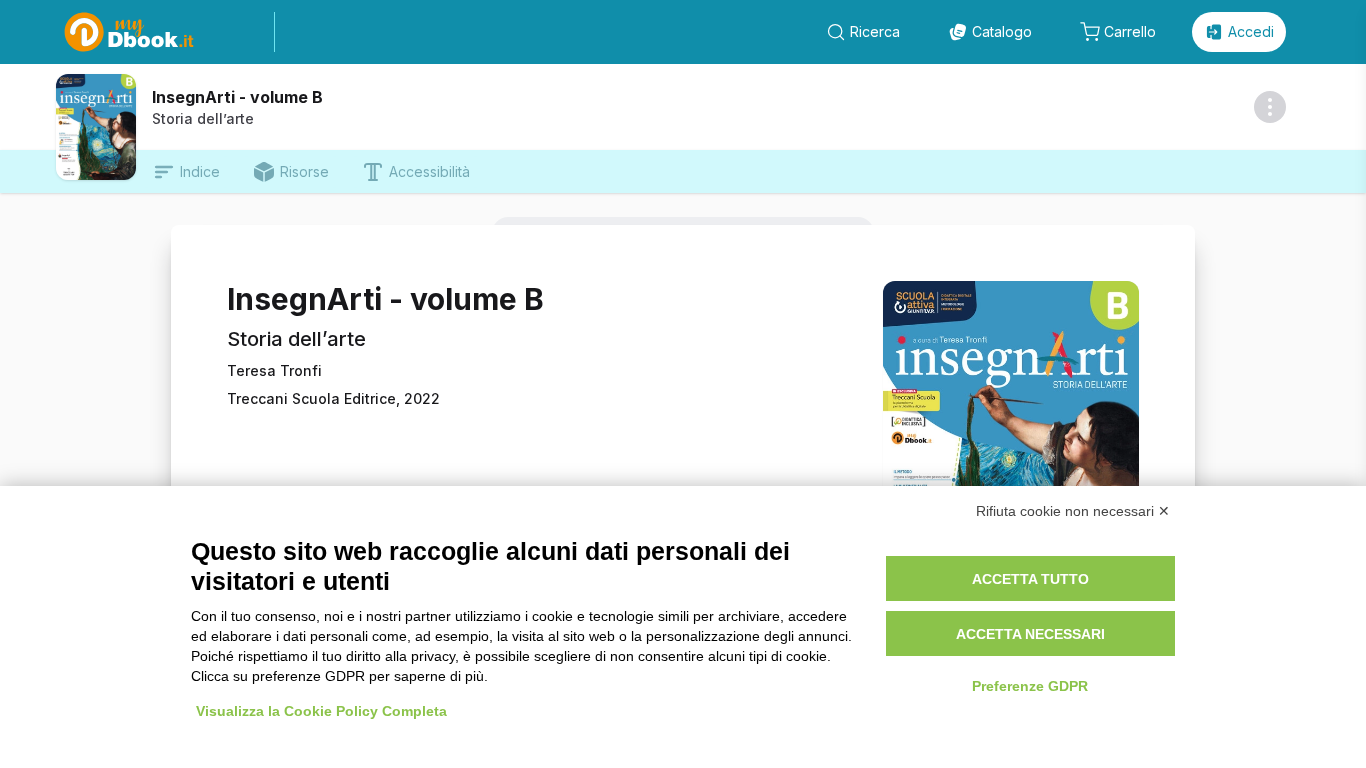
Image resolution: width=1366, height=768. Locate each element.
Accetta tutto (1030, 579)
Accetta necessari (1030, 634)
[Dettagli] (1270, 107)
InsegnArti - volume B (237, 97)
